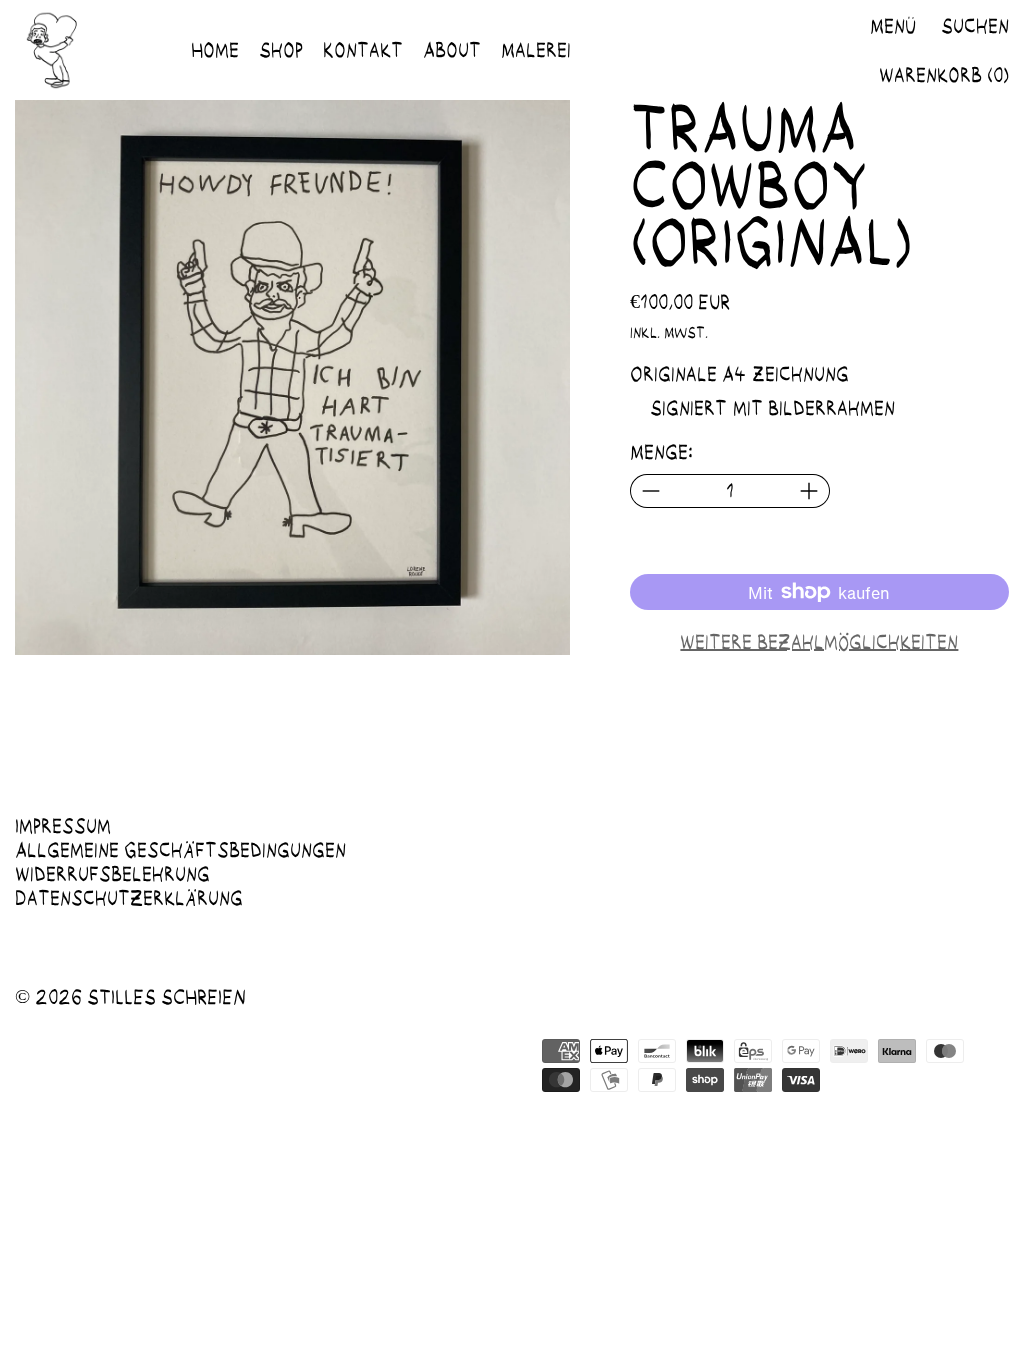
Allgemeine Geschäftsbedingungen (180, 850)
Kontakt (363, 50)
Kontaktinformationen (237, 1055)
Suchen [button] (975, 26)
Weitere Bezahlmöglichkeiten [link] (819, 642)
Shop (281, 50)
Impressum (63, 826)
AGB (454, 1031)
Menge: (661, 452)
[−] (650, 491)
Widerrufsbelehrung (112, 874)
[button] (292, 377)
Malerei (536, 50)
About (452, 50)
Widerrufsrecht (91, 1031)
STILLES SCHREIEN (166, 997)
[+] (809, 491)
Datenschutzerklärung (129, 898)
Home (215, 50)
